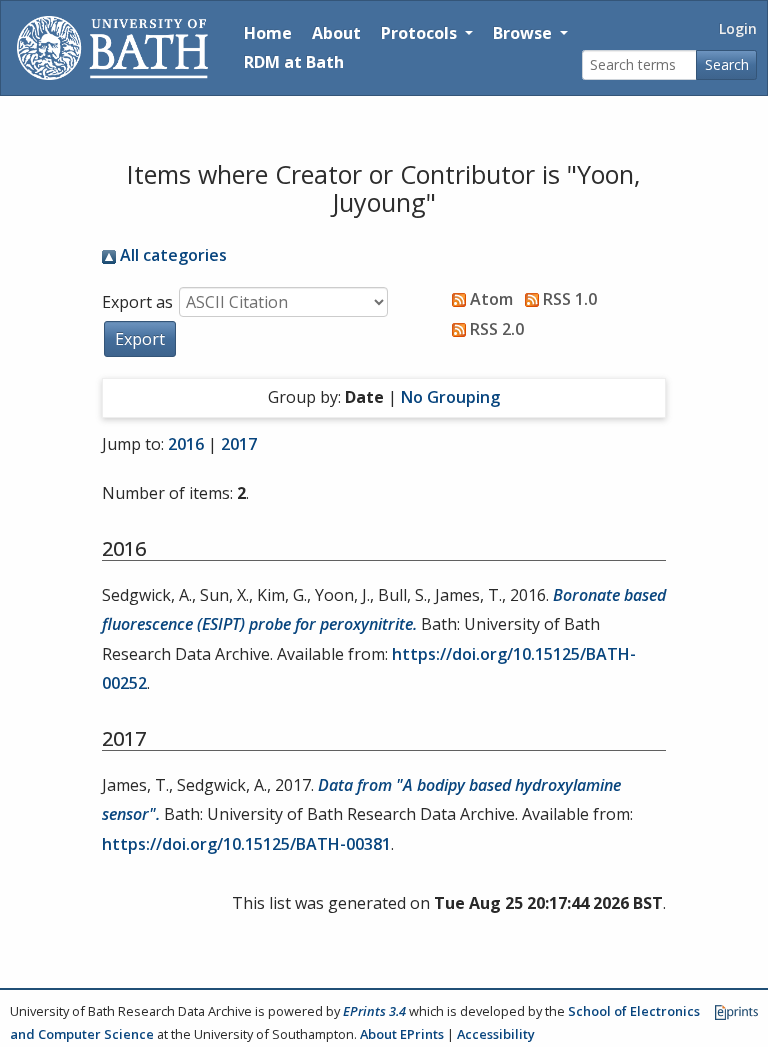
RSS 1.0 (568, 299)
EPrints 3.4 (374, 1011)
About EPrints (402, 1034)
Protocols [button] (421, 33)
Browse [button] (524, 33)
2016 (186, 444)
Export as (137, 302)
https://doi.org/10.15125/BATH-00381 (246, 844)
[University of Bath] (112, 48)
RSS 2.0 (495, 329)
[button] (140, 339)
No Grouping (450, 397)
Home (268, 33)
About (336, 33)
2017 (239, 444)
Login (738, 28)
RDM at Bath (294, 62)
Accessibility (496, 1034)
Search (727, 64)
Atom (489, 299)
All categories (171, 255)
